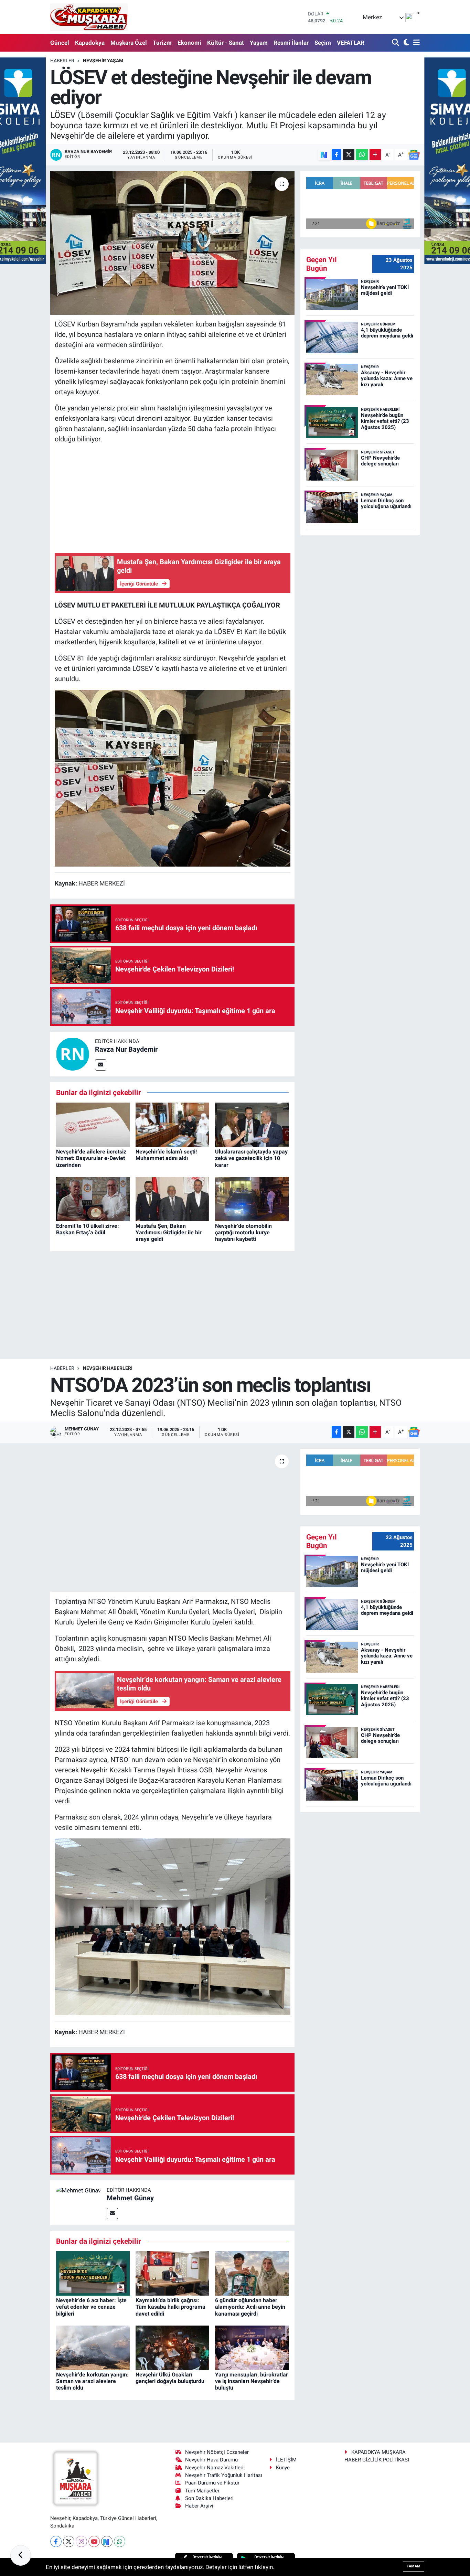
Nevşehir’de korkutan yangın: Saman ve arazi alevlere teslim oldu (92, 2381)
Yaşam (259, 43)
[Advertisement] (173, 498)
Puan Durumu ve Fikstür (212, 2483)
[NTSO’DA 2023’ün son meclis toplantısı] (173, 1520)
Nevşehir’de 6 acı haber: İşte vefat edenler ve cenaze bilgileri (91, 2307)
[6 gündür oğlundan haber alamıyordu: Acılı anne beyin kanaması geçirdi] (252, 2273)
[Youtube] (94, 2541)
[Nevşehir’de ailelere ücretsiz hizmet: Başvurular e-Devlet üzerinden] (93, 1124)
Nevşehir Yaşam (103, 61)
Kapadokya (90, 43)
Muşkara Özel (129, 43)
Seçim (323, 43)
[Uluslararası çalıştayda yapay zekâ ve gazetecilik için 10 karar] (252, 1124)
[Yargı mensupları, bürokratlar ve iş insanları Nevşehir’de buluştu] (252, 2347)
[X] (69, 2541)
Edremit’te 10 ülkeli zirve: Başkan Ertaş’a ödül (88, 1229)
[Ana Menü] (415, 43)
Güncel (60, 43)
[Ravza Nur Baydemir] (73, 1053)
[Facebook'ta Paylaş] (337, 155)
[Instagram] (81, 2541)
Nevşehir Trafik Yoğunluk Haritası (224, 2475)
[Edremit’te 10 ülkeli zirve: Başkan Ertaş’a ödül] (93, 1199)
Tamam (414, 2566)
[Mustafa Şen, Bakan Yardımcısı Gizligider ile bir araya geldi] (172, 1199)
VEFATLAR (351, 43)
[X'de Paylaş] (349, 155)
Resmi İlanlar (291, 43)
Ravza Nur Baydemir (126, 1049)
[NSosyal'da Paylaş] (324, 155)
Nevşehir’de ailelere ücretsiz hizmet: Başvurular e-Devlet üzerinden (91, 1158)
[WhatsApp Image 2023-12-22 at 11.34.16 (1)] (173, 777)
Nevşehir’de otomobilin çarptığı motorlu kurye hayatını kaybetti (243, 1232)
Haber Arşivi (199, 2506)
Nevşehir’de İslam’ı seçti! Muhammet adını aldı (166, 1155)
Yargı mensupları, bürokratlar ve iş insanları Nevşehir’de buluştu (252, 2381)
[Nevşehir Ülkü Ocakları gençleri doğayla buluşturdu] (172, 2347)
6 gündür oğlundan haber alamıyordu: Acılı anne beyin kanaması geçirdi (250, 2307)
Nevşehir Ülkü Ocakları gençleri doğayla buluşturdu (170, 2378)
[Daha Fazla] (375, 155)
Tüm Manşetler (202, 2491)
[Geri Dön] (21, 2555)
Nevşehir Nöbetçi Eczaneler (217, 2452)
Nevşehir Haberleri (108, 1368)
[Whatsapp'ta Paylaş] (362, 155)
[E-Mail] (101, 1065)
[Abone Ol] (414, 155)
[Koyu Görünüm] (405, 43)
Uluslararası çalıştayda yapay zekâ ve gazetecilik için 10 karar (251, 1158)
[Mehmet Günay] (78, 2190)
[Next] (107, 2541)
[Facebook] (56, 2541)
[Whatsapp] (120, 2541)
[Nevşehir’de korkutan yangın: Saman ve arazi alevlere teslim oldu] (93, 2347)
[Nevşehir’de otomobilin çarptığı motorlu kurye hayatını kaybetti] (252, 1199)
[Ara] (396, 43)
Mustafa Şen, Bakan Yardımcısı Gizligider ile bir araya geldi (169, 1232)
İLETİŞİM (286, 2460)
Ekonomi (189, 43)
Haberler (62, 61)
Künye (283, 2468)
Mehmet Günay (130, 2198)
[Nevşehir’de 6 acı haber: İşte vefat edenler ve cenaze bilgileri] (93, 2273)
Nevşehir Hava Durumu (211, 2460)
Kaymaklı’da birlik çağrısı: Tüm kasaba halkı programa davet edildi (170, 2307)
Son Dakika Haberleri (209, 2498)
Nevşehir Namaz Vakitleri (214, 2468)
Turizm (162, 43)
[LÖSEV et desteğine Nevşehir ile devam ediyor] (173, 243)
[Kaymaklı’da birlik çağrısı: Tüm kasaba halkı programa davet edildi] (172, 2273)
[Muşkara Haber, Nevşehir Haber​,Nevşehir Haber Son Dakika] (89, 17)
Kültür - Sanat (226, 43)
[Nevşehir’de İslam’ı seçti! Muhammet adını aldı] (172, 1124)
